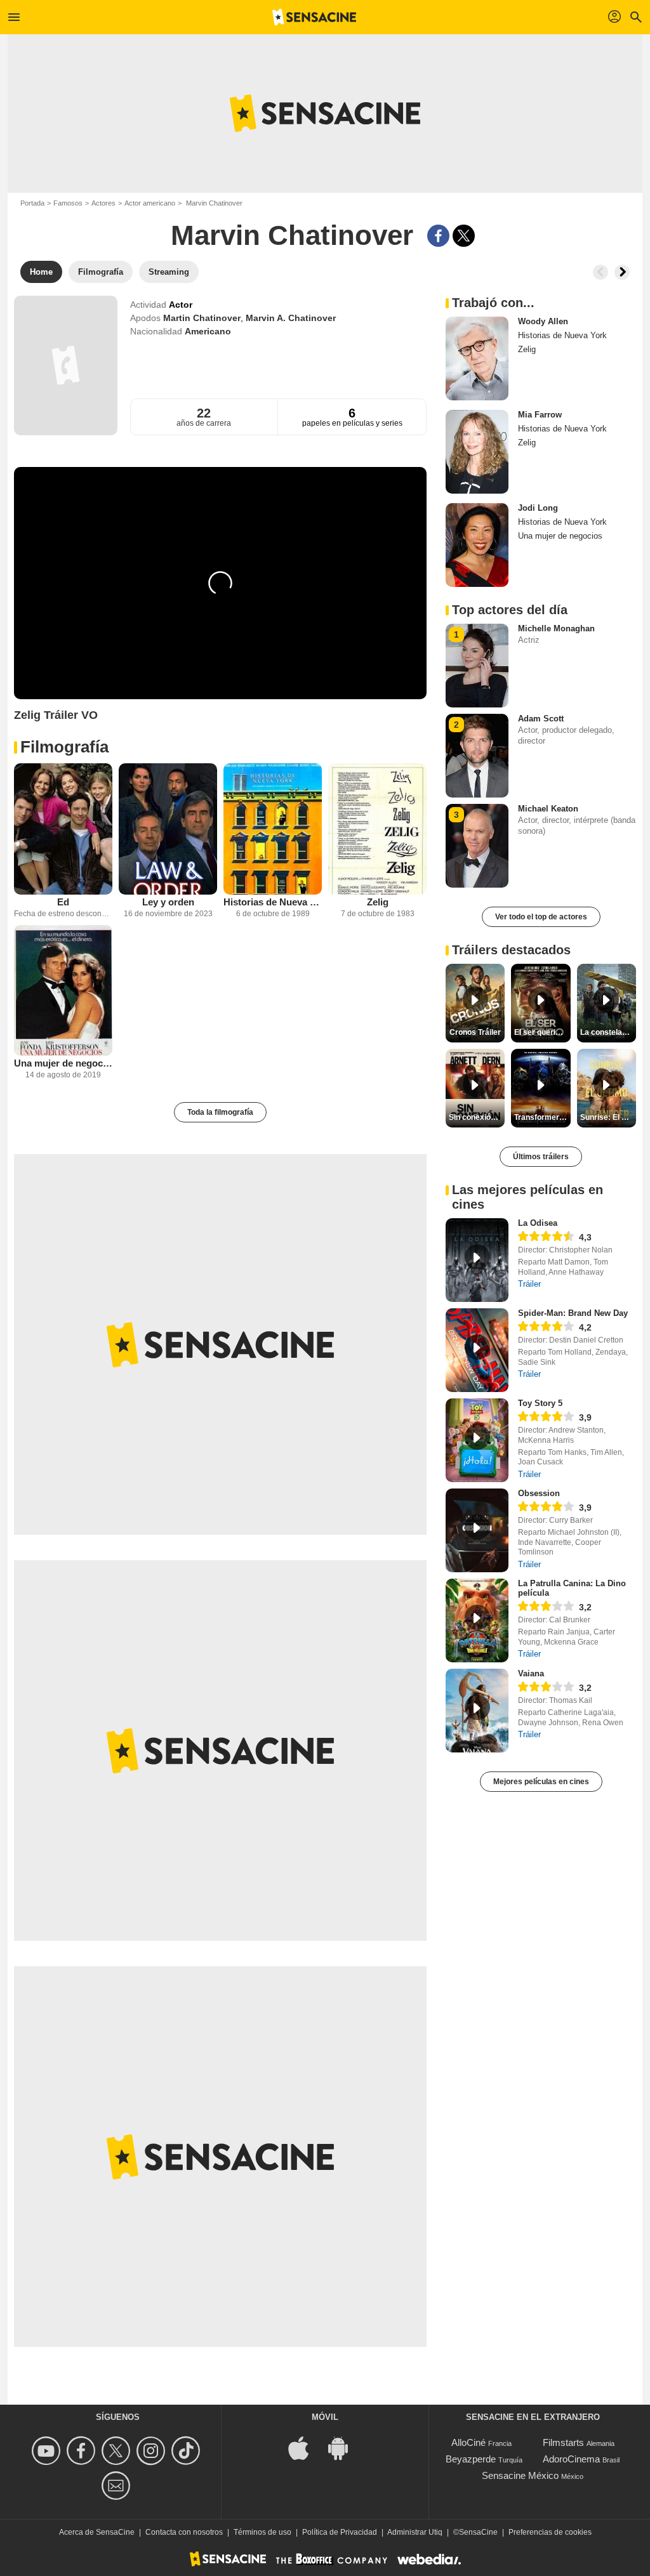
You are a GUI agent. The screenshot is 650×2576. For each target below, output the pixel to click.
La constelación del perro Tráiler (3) (608, 1032)
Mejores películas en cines (541, 1782)
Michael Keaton (548, 809)
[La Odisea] (477, 1260)
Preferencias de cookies (550, 2532)
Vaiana (531, 1673)
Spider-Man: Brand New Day (573, 1313)
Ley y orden (168, 902)
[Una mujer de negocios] (63, 991)
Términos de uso (262, 2532)
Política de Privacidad (340, 2532)
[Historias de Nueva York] (273, 829)
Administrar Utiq (415, 2532)
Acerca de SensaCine (97, 2532)
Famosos (68, 203)
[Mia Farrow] (477, 452)
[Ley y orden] (168, 829)
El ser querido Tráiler (542, 1032)
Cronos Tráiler (475, 1032)
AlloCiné (468, 2442)
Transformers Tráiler (542, 1117)
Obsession (539, 1493)
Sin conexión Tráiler (477, 1117)
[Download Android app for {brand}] (345, 2448)
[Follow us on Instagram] (153, 2451)
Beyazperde (471, 2459)
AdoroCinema (571, 2459)
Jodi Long (538, 508)
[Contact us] (118, 2486)
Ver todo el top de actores (541, 917)
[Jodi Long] (477, 545)
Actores (103, 203)
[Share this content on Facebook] (438, 236)
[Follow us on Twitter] (118, 2451)
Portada (32, 203)
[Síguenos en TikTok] (188, 2451)
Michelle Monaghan (556, 628)
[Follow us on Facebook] (83, 2451)
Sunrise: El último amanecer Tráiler (608, 1117)
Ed (63, 902)
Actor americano (150, 203)
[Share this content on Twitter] (464, 236)
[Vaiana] (477, 1711)
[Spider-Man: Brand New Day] (477, 1350)
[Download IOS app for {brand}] (305, 2448)
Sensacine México (520, 2475)
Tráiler (529, 1284)
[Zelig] (377, 829)
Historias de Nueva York (273, 902)
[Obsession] (477, 1530)
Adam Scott (541, 719)
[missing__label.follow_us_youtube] (48, 2451)
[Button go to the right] (622, 272)
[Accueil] (314, 17)
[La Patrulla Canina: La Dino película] (477, 1620)
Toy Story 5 (540, 1403)
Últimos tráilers (541, 1157)
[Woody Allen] (477, 358)
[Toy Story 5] (477, 1440)
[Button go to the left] (600, 272)
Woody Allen (543, 321)
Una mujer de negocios (63, 1063)
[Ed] (63, 829)
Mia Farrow (540, 415)
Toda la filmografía (220, 1112)
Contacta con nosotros (184, 2532)
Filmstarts (563, 2442)
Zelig (378, 902)
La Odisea (538, 1223)
